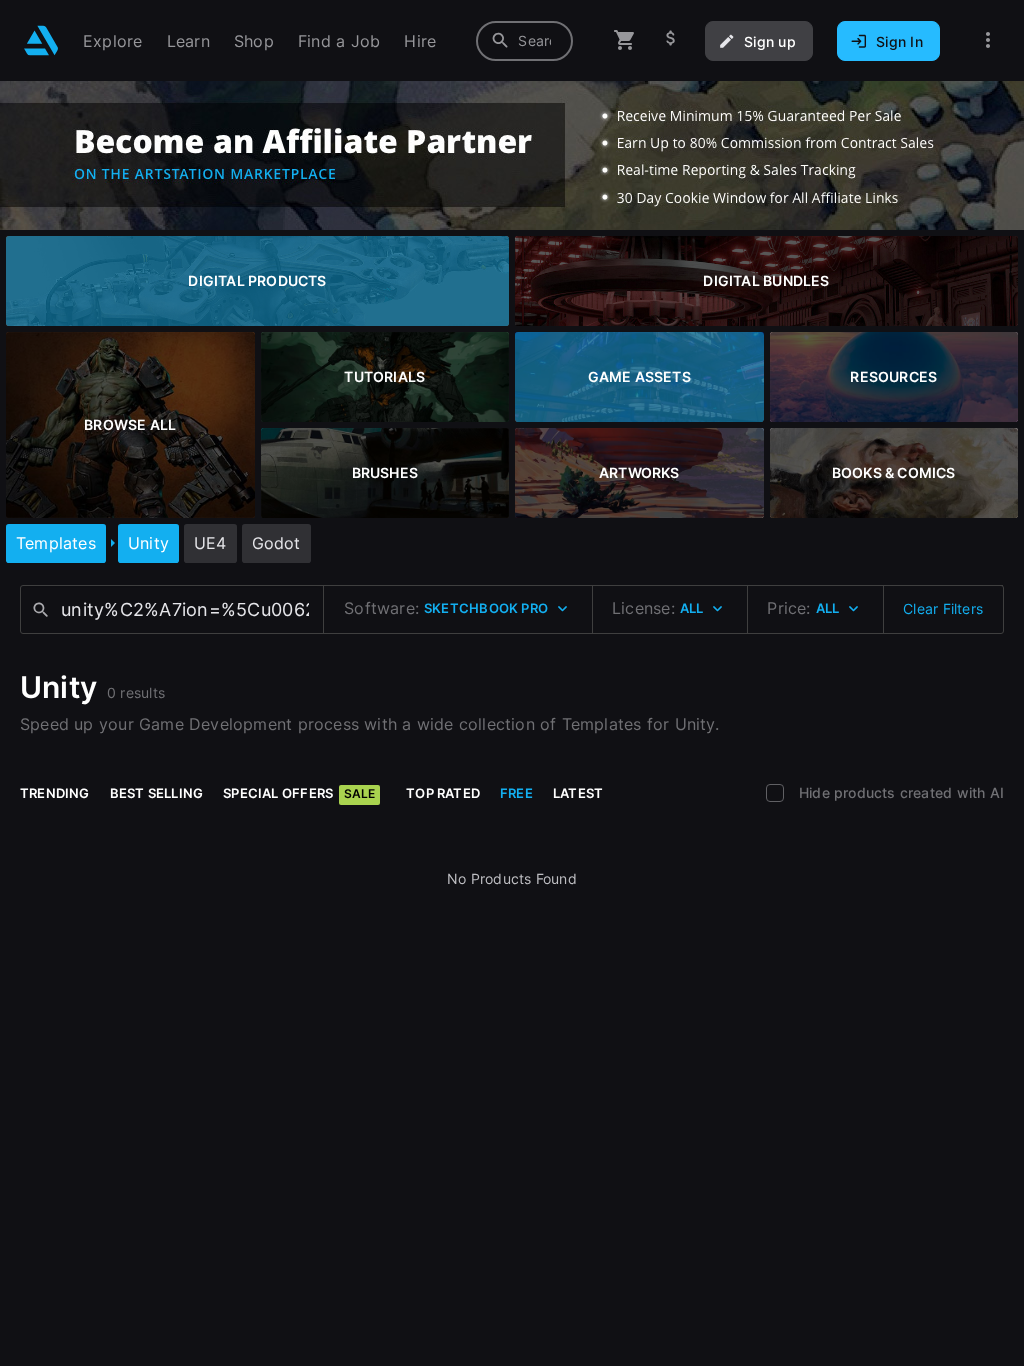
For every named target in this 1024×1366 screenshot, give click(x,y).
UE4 (210, 543)
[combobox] (524, 41)
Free (516, 793)
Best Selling (157, 793)
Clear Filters (943, 608)
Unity (148, 543)
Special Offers (299, 793)
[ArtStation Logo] (41, 40)
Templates (56, 543)
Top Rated (443, 793)
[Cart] (625, 40)
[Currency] (671, 40)
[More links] (988, 40)
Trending (55, 793)
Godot (276, 543)
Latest (578, 793)
